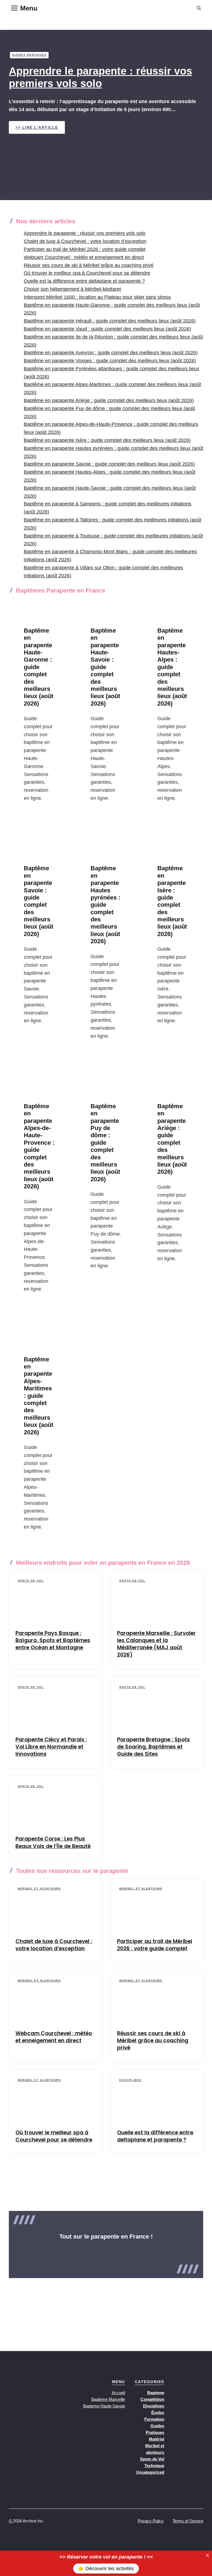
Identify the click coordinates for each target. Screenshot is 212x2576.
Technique (154, 2466)
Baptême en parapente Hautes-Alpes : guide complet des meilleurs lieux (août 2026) (172, 667)
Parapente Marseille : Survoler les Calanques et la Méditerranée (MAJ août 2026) (156, 1644)
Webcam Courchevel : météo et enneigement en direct (84, 257)
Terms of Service (188, 2521)
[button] (199, 8)
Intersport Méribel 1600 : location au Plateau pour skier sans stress (97, 297)
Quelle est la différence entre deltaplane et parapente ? (84, 281)
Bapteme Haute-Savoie (104, 2406)
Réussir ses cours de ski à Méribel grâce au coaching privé (89, 265)
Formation (154, 2419)
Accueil (118, 2393)
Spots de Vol (31, 1581)
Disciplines (130, 2080)
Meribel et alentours (39, 1889)
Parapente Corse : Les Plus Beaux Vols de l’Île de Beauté (53, 1842)
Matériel (157, 2439)
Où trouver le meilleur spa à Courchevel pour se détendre (87, 273)
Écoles (158, 2413)
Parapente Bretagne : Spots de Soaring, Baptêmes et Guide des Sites (153, 1747)
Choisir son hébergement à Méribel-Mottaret (72, 289)
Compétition (152, 2399)
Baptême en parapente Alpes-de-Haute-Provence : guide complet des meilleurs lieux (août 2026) (39, 1146)
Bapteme (156, 2393)
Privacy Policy (151, 2521)
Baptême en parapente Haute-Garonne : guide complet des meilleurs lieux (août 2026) (39, 667)
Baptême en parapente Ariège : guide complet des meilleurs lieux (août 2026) (109, 400)
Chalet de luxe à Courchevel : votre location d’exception (85, 241)
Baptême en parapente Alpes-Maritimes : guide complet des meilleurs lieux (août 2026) (39, 1396)
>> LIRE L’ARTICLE (37, 127)
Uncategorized (150, 2472)
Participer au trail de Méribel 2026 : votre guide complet (85, 249)
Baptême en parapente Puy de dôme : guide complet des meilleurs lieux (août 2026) (105, 1143)
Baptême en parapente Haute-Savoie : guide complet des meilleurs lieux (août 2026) (105, 667)
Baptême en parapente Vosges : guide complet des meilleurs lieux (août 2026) (110, 361)
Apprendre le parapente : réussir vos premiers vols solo (85, 233)
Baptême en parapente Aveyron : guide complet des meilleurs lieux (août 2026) (111, 353)
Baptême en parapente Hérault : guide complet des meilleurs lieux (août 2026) (110, 321)
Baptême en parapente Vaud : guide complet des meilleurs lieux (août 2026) (107, 329)
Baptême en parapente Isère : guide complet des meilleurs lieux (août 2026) (107, 440)
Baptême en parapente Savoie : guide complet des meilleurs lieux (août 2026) (109, 464)
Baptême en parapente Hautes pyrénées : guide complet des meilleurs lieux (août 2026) (105, 905)
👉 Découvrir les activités (106, 2569)
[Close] (207, 2555)
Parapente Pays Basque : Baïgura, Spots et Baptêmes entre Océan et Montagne (53, 1640)
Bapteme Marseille (108, 2399)
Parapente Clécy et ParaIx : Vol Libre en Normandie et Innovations (51, 1747)
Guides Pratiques (29, 55)
